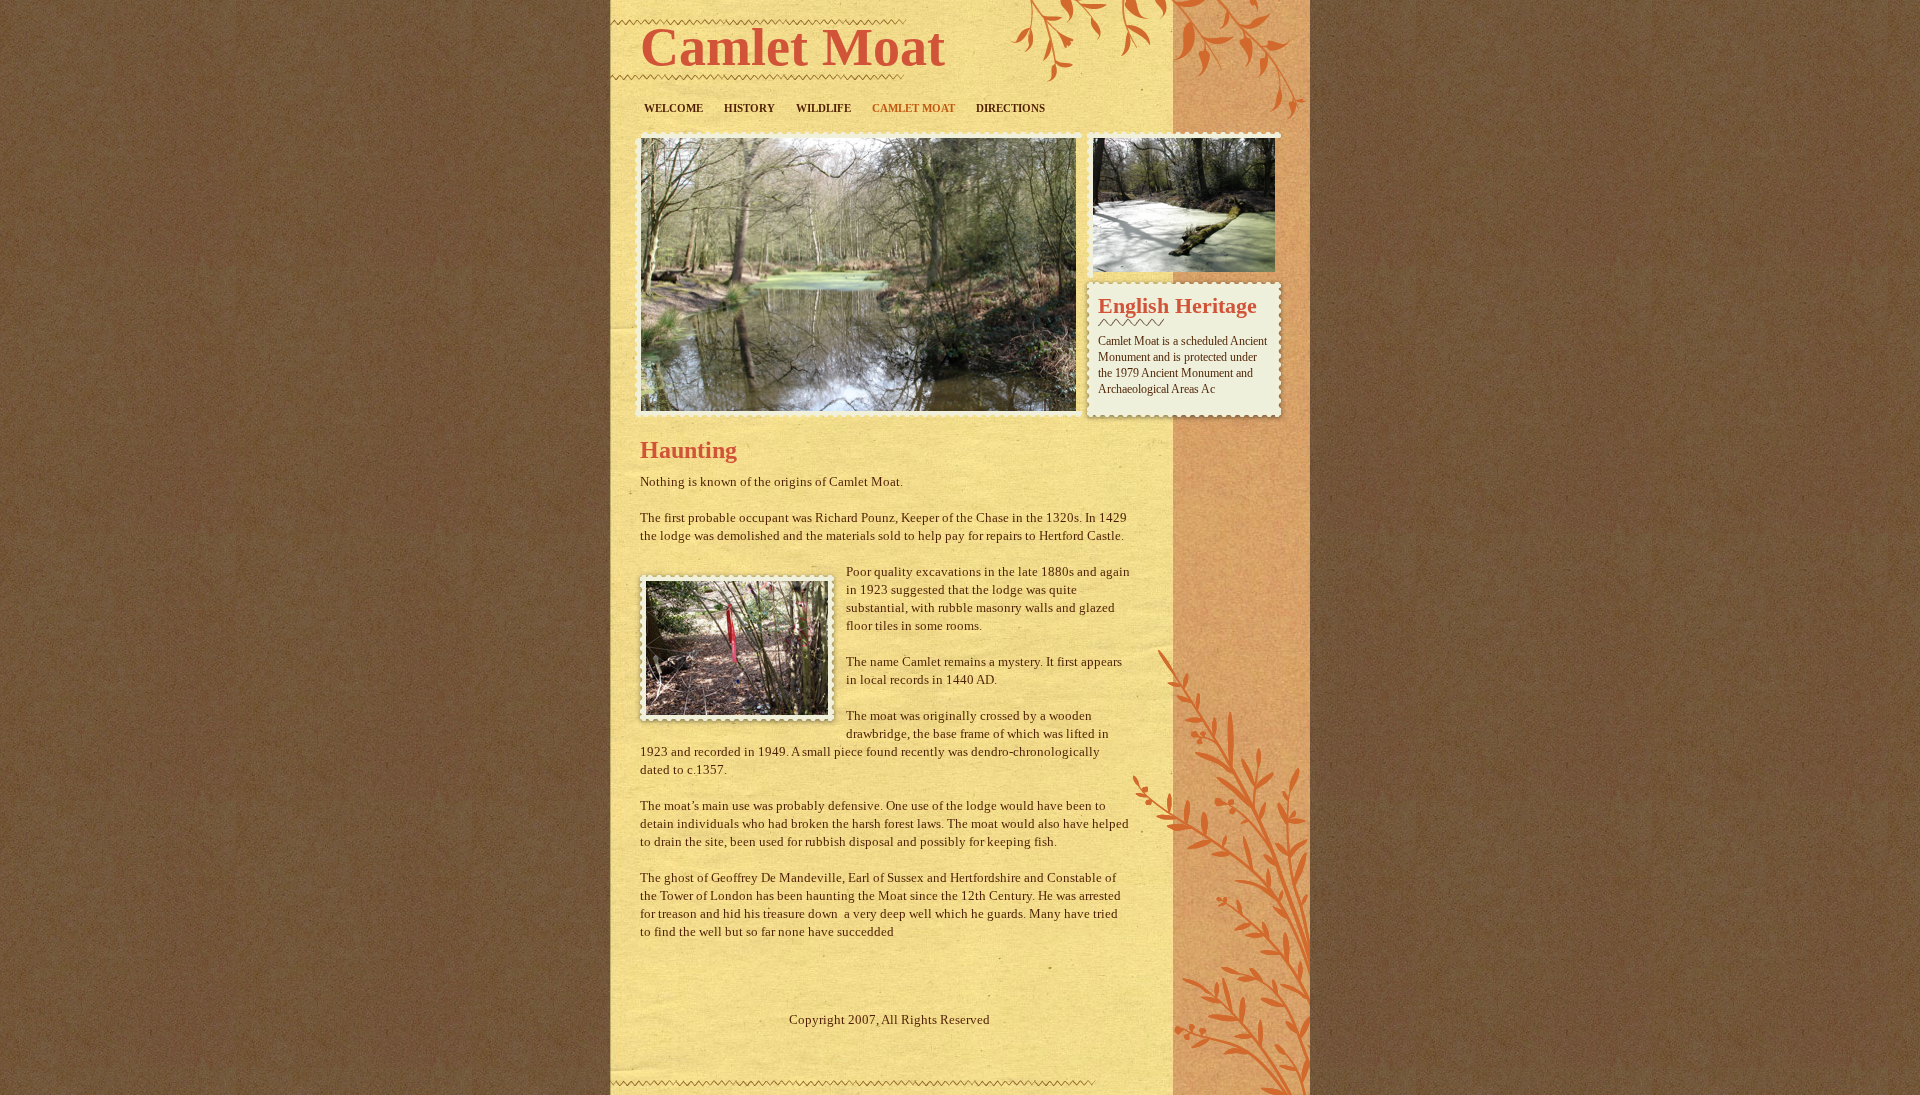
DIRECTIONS (1010, 108)
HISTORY (749, 108)
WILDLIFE (823, 108)
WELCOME (673, 108)
